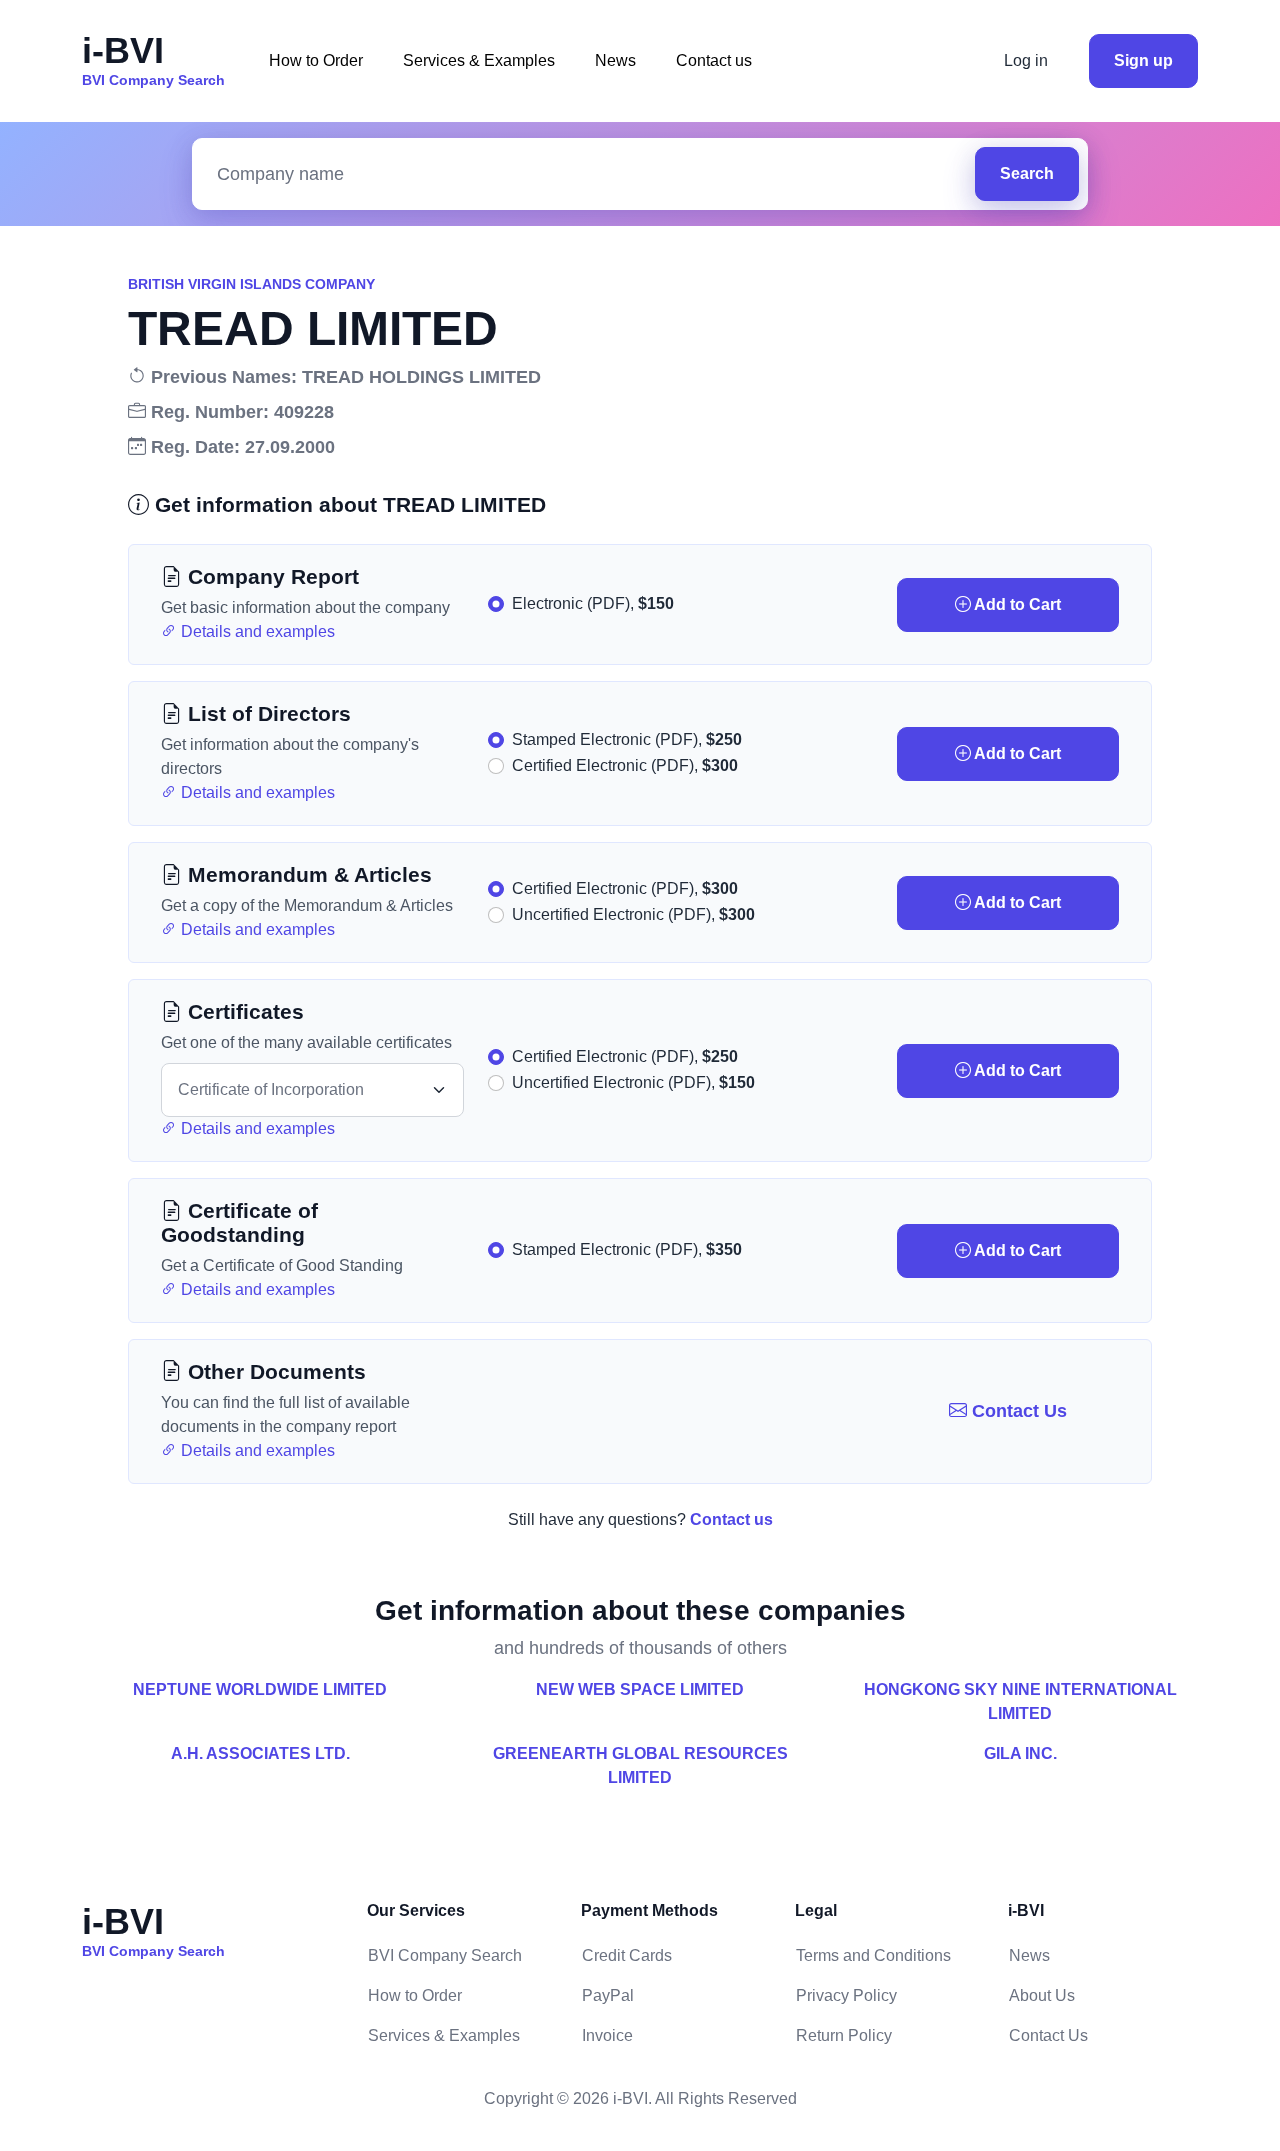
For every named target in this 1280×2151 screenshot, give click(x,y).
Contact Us (1017, 1411)
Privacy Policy (846, 1995)
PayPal (608, 1995)
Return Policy (844, 2035)
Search (1027, 173)
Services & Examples (479, 60)
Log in (1026, 60)
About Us (1042, 1995)
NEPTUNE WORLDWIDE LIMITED (260, 1689)
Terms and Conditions (873, 1955)
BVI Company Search (445, 1955)
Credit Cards (627, 1955)
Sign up (1143, 60)
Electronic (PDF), (593, 603)
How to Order (316, 60)
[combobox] (588, 174)
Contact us (714, 60)
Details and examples (256, 631)
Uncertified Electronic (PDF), (633, 914)
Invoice (607, 2035)
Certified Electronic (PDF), (625, 765)
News (615, 60)
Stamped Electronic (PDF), (627, 739)
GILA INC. (1020, 1753)
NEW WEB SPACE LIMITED (640, 1689)
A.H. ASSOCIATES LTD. (260, 1753)
